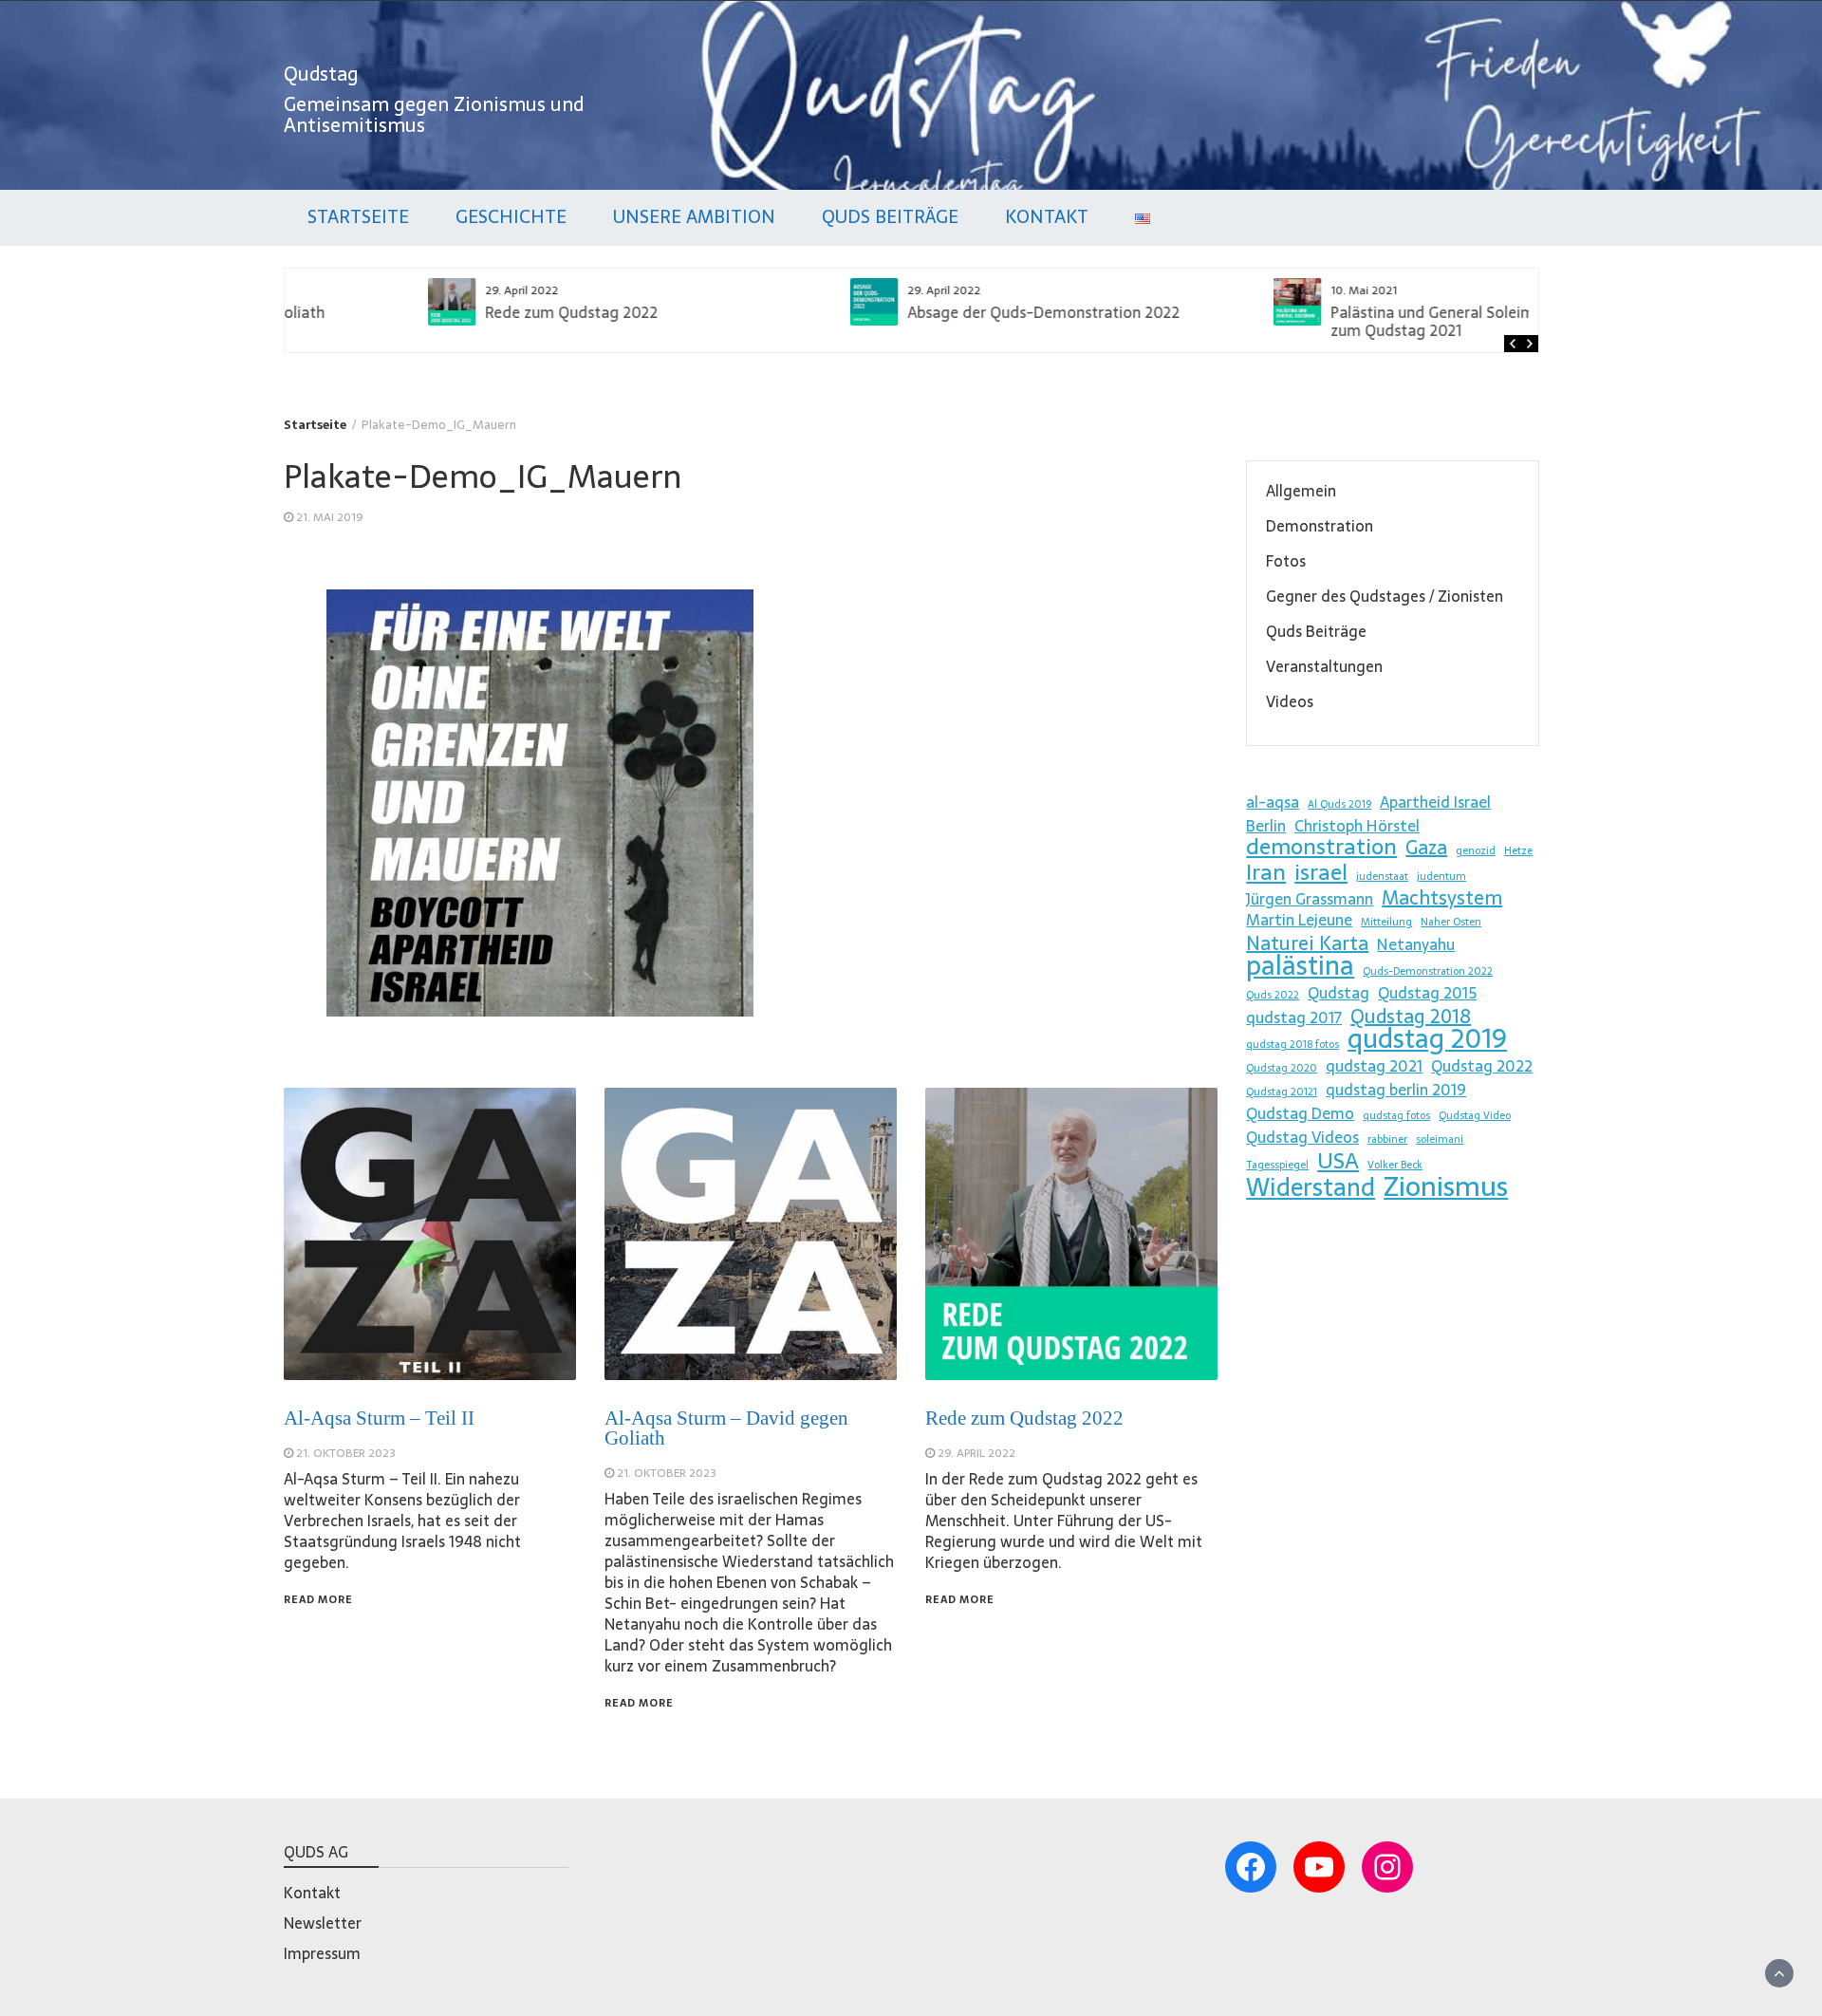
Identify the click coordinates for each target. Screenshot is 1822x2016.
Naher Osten (1451, 922)
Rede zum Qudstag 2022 (437, 312)
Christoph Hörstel (1357, 826)
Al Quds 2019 (1339, 804)
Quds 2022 (1273, 995)
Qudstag (321, 74)
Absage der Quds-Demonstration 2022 (910, 312)
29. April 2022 (976, 1453)
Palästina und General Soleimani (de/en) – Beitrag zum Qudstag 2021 (1370, 321)
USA (1338, 1161)
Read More (318, 1599)
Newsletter (323, 1923)
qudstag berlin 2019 (1396, 1090)
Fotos (1286, 561)
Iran (1266, 872)
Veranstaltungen (1324, 666)
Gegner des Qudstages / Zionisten (1385, 596)
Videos (1290, 701)
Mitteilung (1386, 922)
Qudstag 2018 (1411, 1017)
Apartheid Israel (1435, 802)
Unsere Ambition (694, 217)
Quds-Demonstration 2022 (1428, 971)
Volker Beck (1395, 1165)
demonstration (1321, 847)
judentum (1441, 877)
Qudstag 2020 (1282, 1068)
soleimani (1440, 1139)
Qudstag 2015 (1427, 993)
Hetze (1518, 851)
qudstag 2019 (1427, 1038)
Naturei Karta (1307, 943)
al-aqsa (1273, 802)
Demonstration (1320, 526)
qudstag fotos (1396, 1116)
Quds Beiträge (890, 217)
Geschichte (511, 217)
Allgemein (1301, 491)
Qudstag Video (1475, 1116)
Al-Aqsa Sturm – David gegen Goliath (726, 1428)
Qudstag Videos (1302, 1137)
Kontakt (1047, 217)
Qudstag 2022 (1482, 1066)
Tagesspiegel (1277, 1165)
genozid (1476, 851)
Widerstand (1311, 1187)
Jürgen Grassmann (1310, 899)
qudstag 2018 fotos (1292, 1045)
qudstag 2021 (1374, 1066)
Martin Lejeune (1299, 920)
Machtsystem (1442, 898)
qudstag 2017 (1294, 1017)
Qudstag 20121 (1282, 1092)
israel (1321, 872)
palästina (1300, 965)
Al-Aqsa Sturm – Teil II (379, 1418)
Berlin (1266, 826)
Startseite (358, 217)
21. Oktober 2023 (346, 1453)
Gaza (1426, 848)
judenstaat (1382, 877)
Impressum (322, 1953)
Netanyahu (1416, 944)
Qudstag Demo (1300, 1113)
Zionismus (1446, 1186)
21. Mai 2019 (330, 517)
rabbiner (1387, 1139)
